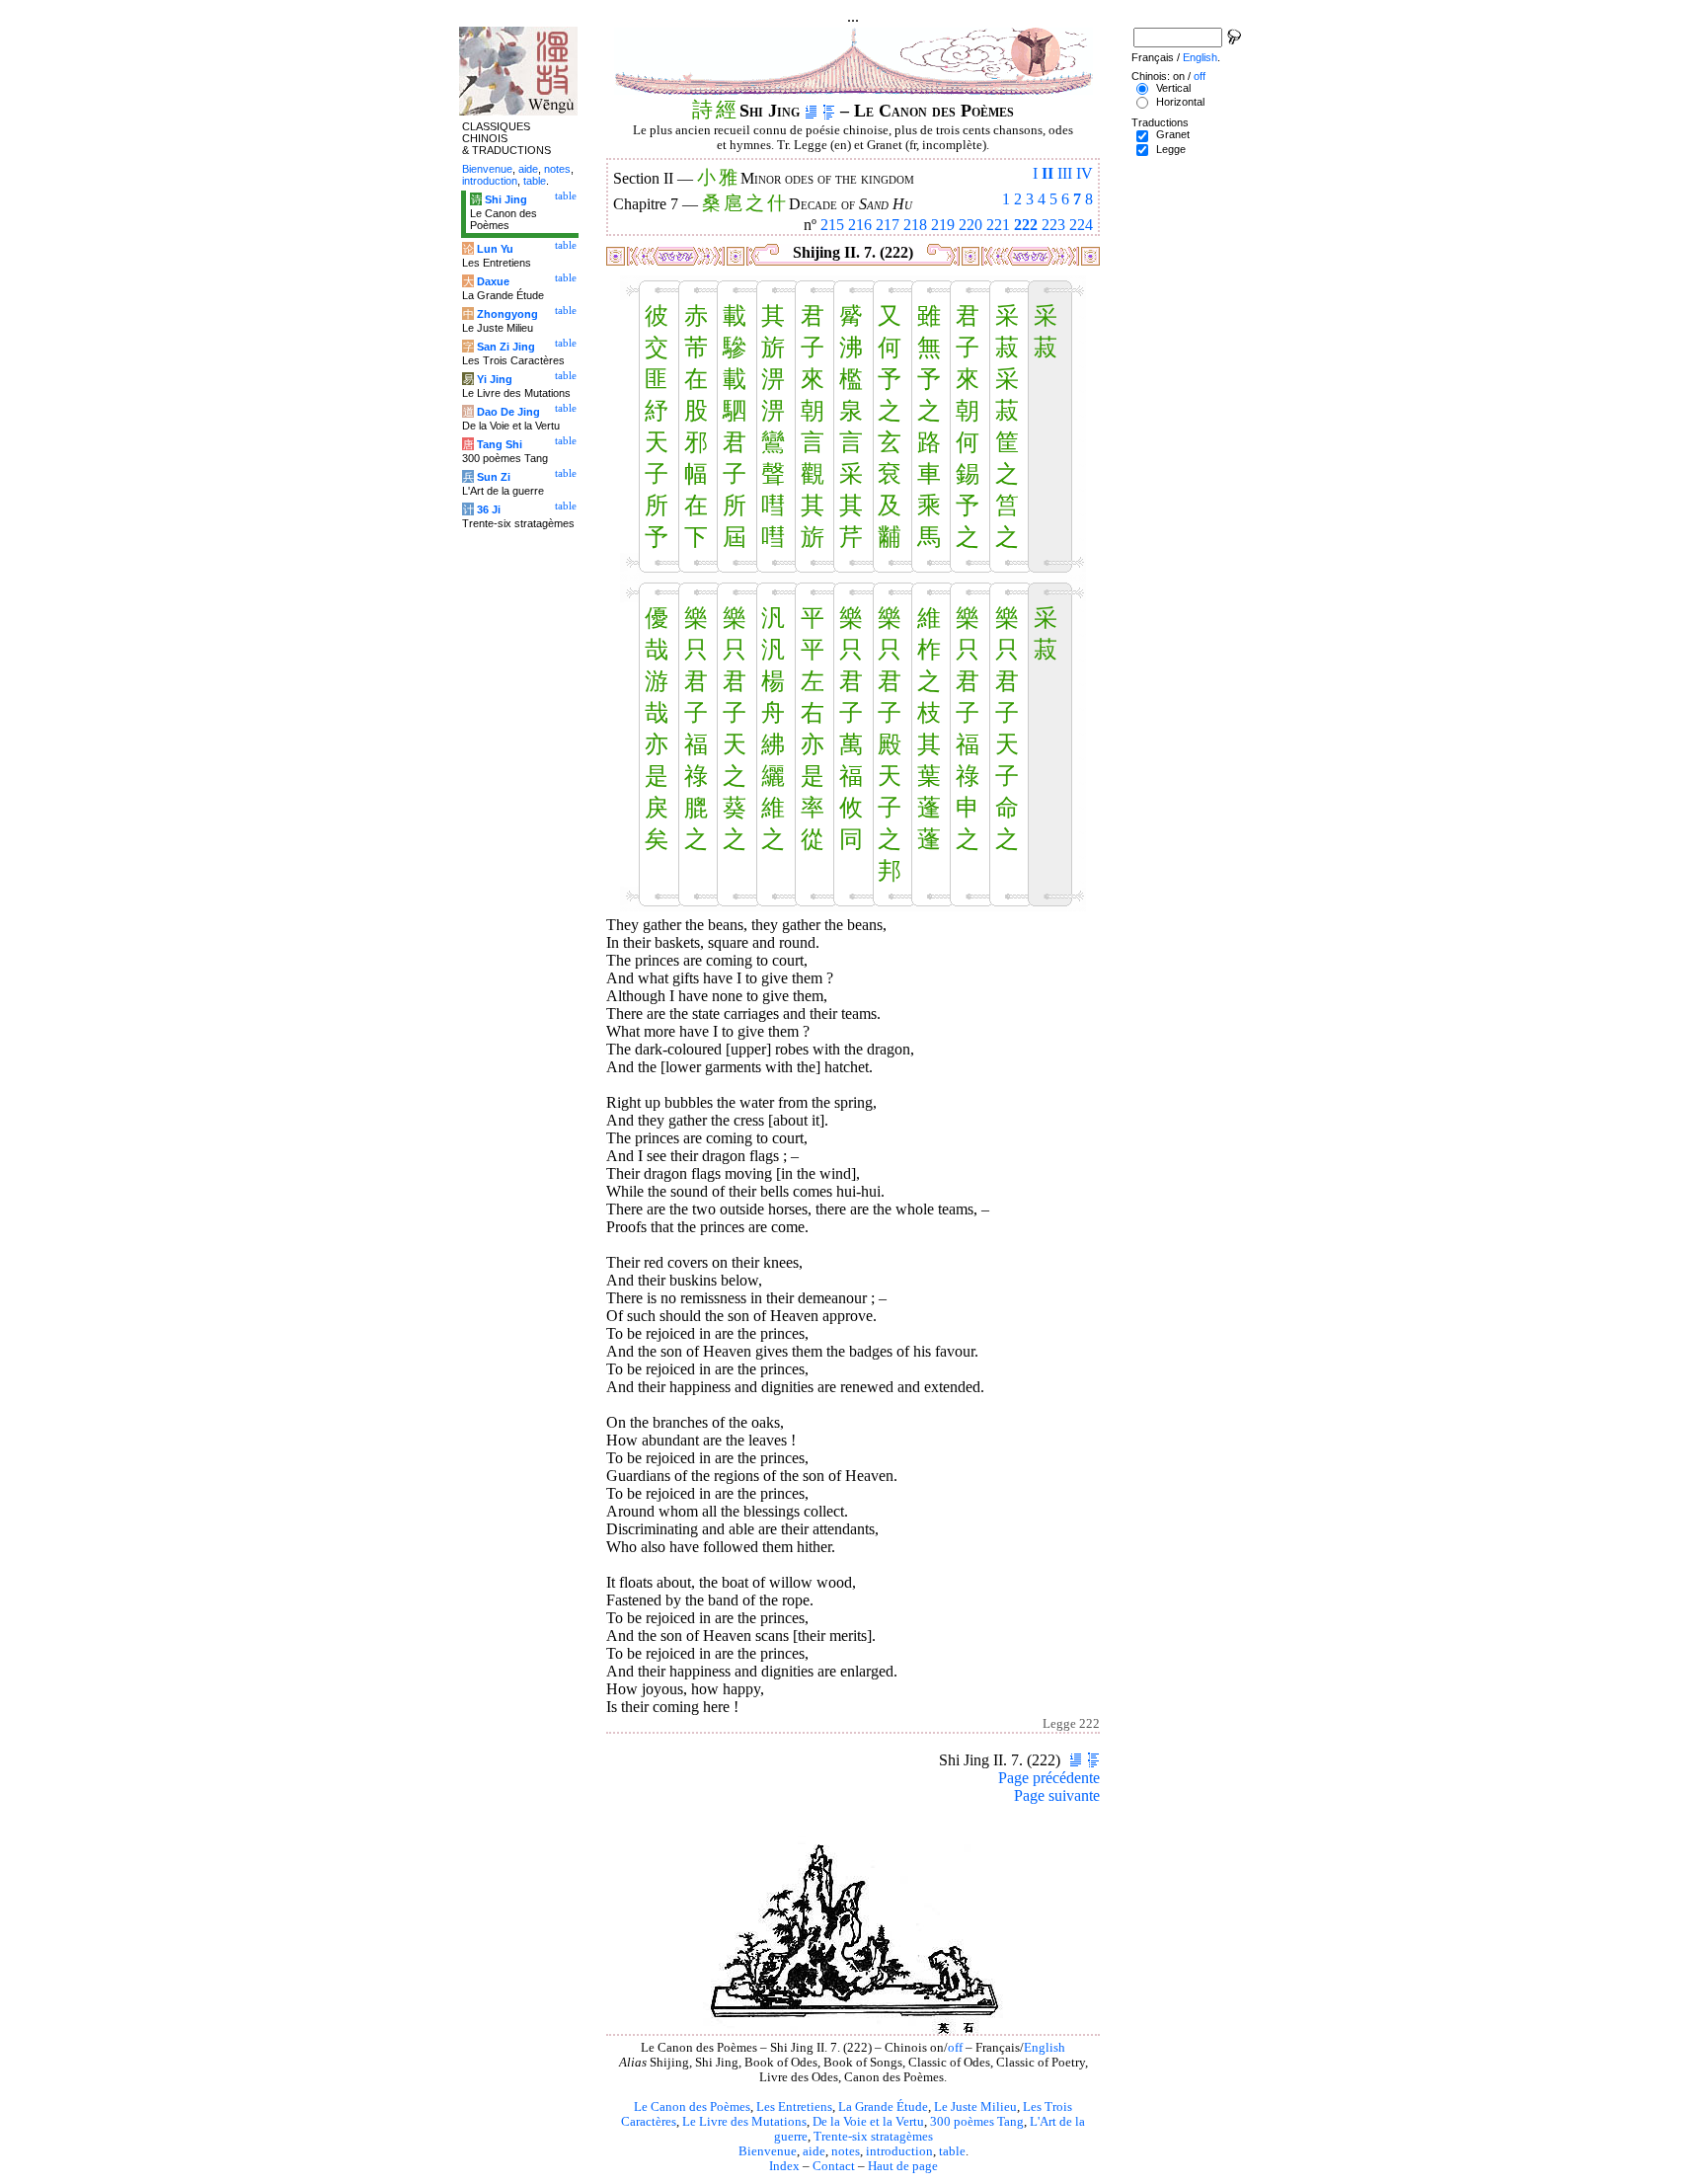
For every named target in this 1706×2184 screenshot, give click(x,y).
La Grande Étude (883, 2107)
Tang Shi (500, 444)
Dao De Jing (508, 412)
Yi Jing (495, 379)
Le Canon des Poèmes (692, 2107)
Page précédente (1049, 1778)
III (1065, 173)
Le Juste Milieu (975, 2107)
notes (846, 2151)
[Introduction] (811, 111)
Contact (834, 2166)
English (1045, 2048)
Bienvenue (768, 2151)
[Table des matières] (829, 111)
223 (1053, 225)
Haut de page (903, 2166)
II (1047, 173)
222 (1026, 225)
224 (1081, 225)
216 (860, 225)
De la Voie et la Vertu (868, 2122)
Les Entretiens (794, 2107)
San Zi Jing (506, 347)
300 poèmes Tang (977, 2122)
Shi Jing (506, 199)
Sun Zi (494, 477)
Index (784, 2166)
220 (970, 225)
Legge (1171, 149)
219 (943, 225)
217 (888, 225)
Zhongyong (507, 314)
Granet (1173, 134)
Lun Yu (495, 249)
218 (915, 225)
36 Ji (489, 509)
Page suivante (1057, 1795)
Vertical (1173, 88)
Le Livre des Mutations (744, 2122)
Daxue (493, 281)
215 (832, 225)
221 (998, 225)
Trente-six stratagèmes (873, 2137)
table (952, 2151)
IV (1085, 173)
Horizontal (1180, 102)
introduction (899, 2151)
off (955, 2048)
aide (814, 2151)
